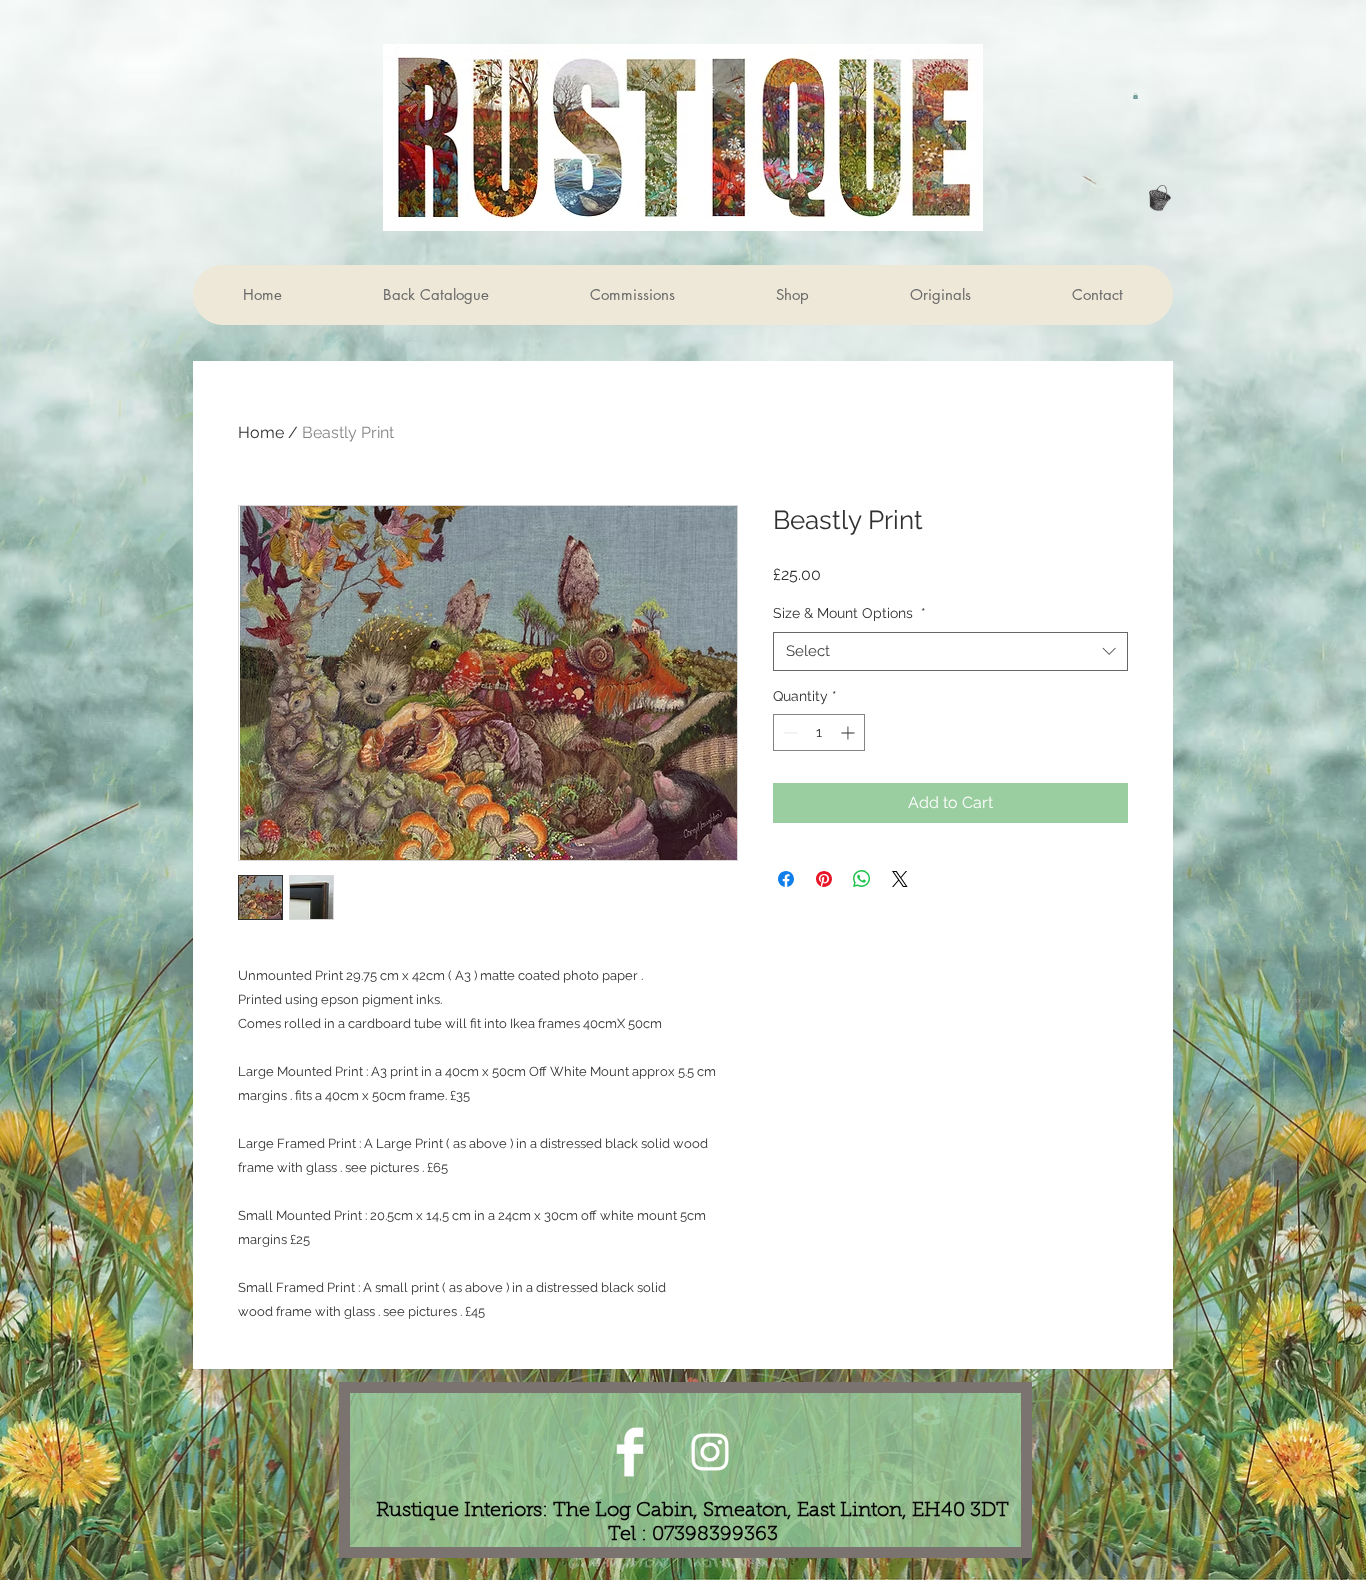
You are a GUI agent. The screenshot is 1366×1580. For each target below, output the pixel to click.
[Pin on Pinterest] (824, 879)
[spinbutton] (819, 732)
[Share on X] (900, 879)
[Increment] (849, 732)
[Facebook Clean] (630, 1452)
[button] (1135, 96)
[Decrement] (788, 732)
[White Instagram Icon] (710, 1452)
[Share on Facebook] (786, 879)
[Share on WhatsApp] (862, 879)
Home (261, 432)
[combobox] (950, 651)
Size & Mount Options (849, 613)
